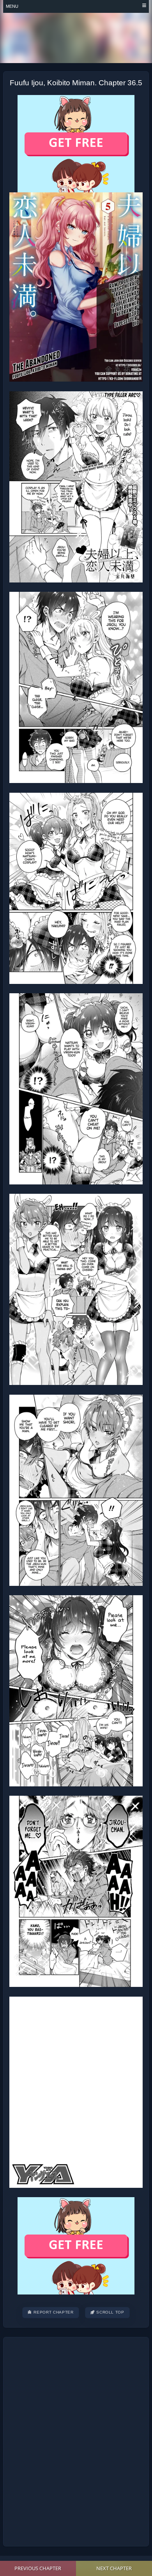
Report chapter (53, 2312)
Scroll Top (110, 2312)
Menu (12, 6)
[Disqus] (76, 2441)
